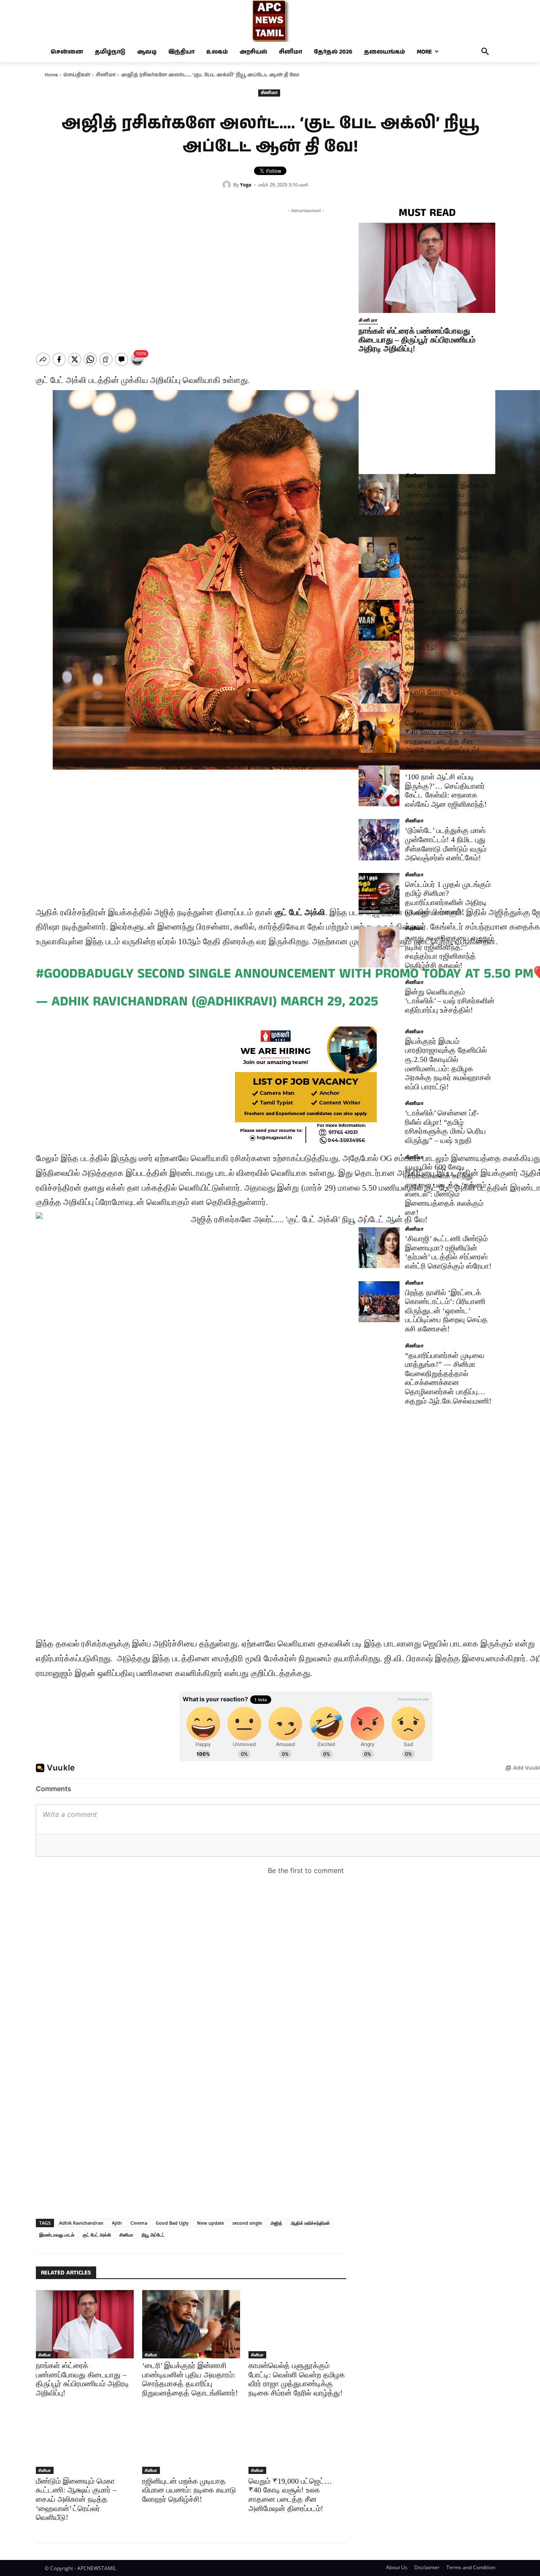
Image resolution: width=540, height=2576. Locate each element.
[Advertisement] (306, 274)
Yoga (246, 185)
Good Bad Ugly (172, 2223)
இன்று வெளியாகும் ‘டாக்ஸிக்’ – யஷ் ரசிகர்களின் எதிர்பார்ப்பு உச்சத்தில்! (450, 1001)
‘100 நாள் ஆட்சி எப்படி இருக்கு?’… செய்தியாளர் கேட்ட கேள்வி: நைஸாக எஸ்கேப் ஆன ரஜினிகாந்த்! (446, 791)
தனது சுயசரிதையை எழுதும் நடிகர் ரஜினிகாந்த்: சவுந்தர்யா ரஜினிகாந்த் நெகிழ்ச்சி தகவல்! (449, 952)
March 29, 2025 (329, 1002)
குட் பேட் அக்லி (97, 2235)
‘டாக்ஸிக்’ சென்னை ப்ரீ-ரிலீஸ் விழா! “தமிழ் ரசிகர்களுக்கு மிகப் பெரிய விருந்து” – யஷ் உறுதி (445, 1127)
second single (247, 2223)
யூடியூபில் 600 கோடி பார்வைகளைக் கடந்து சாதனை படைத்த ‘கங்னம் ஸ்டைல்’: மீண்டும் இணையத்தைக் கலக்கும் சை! (445, 1190)
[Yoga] (228, 185)
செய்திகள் (77, 75)
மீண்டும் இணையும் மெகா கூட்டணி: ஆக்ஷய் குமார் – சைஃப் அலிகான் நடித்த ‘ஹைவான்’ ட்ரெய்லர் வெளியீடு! (76, 2499)
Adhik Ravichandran (81, 2223)
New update (211, 2223)
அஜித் (276, 2223)
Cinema (139, 2223)
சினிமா (106, 75)
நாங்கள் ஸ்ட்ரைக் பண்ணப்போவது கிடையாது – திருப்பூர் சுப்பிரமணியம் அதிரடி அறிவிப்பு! (417, 340)
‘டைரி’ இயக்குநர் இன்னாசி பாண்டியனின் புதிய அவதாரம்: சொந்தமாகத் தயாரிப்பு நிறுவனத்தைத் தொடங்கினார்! (447, 504)
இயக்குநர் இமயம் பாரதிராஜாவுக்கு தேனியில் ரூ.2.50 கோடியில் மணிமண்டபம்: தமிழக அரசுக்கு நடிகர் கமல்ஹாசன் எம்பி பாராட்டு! (448, 1064)
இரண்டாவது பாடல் (57, 2235)
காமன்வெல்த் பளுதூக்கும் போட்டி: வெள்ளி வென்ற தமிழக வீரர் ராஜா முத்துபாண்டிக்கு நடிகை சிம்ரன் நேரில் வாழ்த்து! (445, 566)
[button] (485, 52)
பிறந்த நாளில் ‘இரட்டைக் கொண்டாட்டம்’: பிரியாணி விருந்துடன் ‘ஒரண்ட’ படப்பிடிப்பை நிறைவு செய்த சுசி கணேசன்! (446, 1311)
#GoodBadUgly (85, 974)
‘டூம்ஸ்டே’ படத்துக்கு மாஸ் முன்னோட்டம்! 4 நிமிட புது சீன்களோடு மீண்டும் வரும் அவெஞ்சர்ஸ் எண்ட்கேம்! (446, 844)
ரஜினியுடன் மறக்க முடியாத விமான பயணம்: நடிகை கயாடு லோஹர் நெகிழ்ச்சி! (189, 2490)
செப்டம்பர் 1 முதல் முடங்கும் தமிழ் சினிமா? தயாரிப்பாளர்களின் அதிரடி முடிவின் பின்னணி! (448, 898)
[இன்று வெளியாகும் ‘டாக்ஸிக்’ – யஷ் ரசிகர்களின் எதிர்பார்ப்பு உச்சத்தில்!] (379, 1001)
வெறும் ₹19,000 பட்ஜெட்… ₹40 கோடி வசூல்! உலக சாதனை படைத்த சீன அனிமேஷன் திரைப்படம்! (290, 2495)
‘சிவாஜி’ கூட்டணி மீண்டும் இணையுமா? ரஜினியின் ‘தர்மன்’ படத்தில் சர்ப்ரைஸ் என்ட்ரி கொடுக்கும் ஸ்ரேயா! (448, 1252)
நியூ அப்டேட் (153, 2235)
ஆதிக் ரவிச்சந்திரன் (310, 2223)
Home (51, 75)
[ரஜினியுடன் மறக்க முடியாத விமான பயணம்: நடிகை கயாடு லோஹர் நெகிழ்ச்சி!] (191, 2439)
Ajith (117, 2223)
